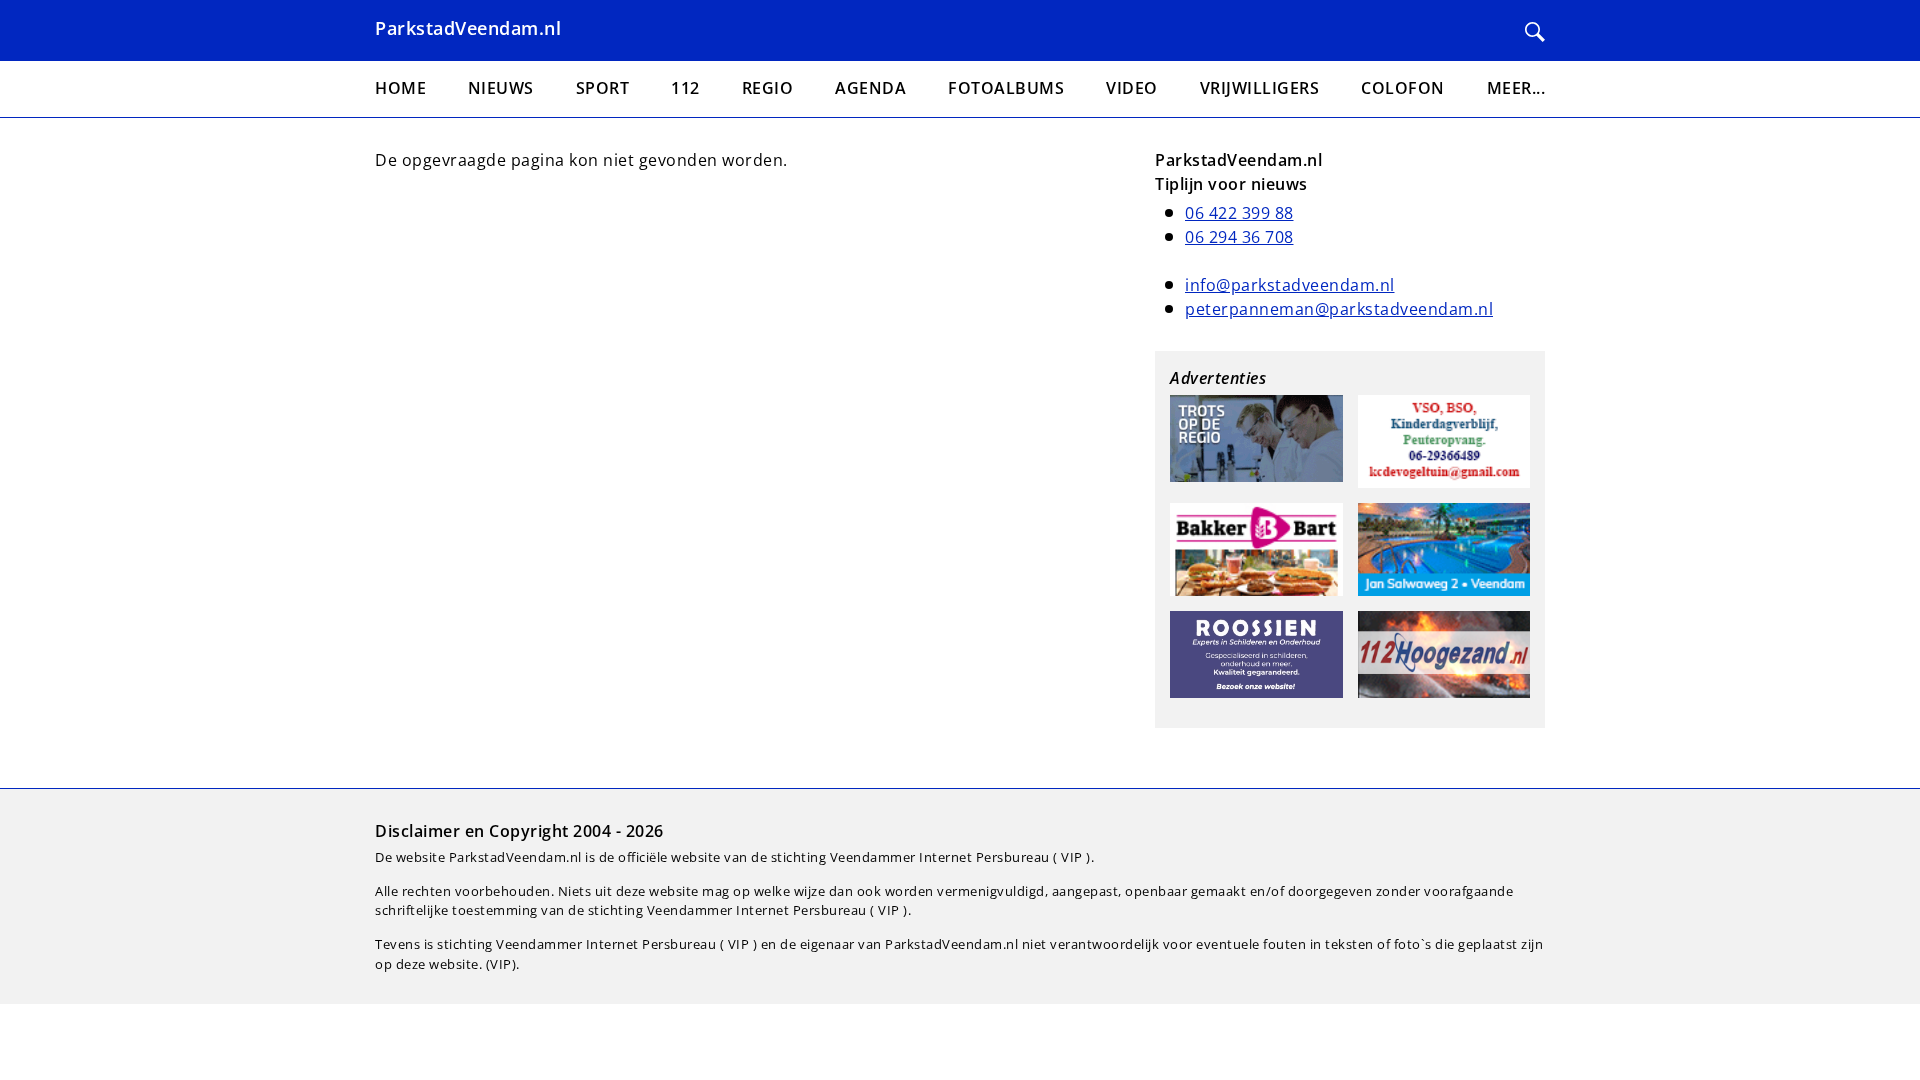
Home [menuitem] (400, 88)
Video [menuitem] (1132, 88)
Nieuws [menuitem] (501, 88)
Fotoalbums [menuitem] (1006, 88)
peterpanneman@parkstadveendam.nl (1339, 309)
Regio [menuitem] (768, 88)
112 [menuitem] (685, 88)
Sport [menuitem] (603, 88)
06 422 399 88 (1239, 213)
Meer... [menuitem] (1516, 88)
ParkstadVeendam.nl (468, 28)
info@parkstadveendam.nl (1290, 285)
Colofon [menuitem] (1403, 88)
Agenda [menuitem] (870, 88)
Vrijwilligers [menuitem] (1260, 88)
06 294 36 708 (1239, 237)
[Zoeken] (1535, 32)
